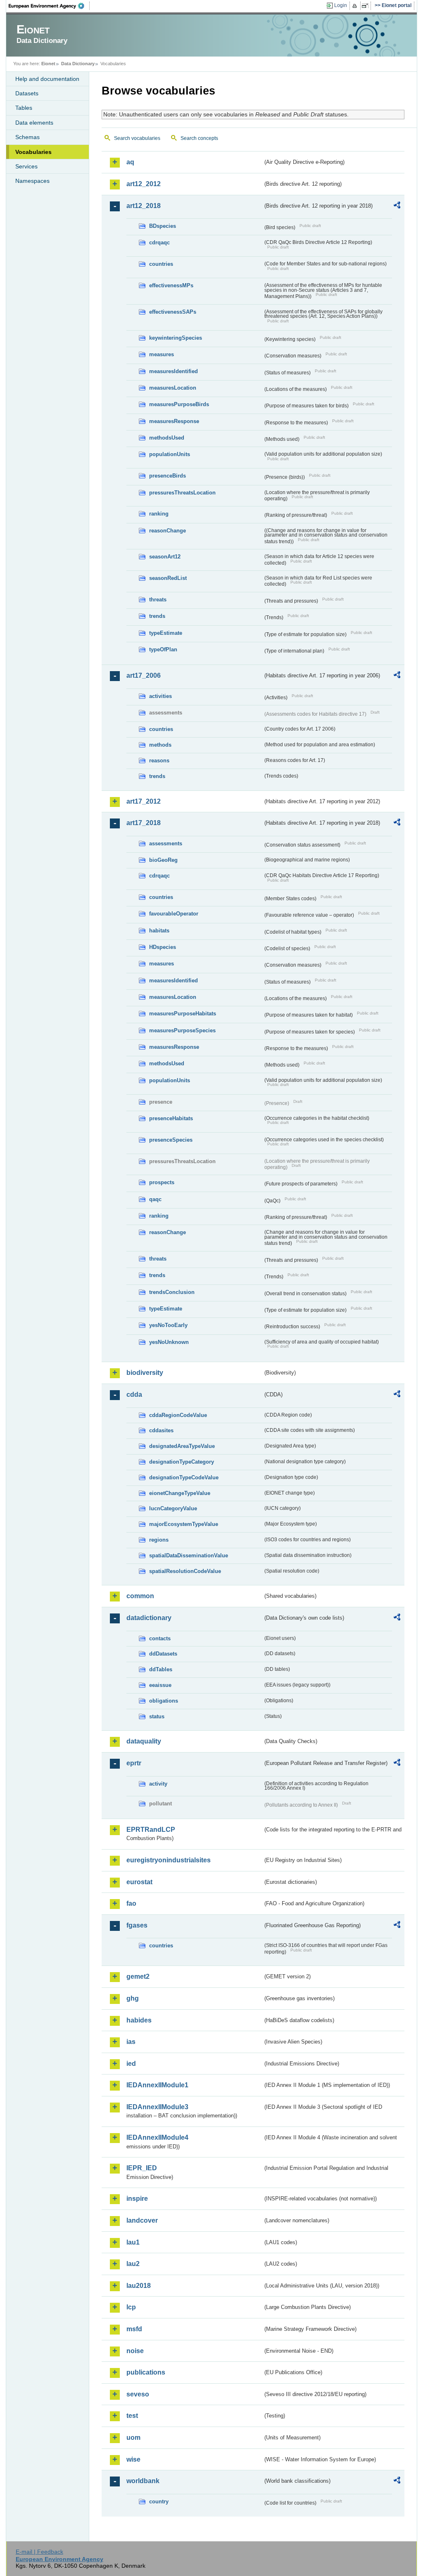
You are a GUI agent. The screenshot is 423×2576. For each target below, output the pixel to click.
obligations (164, 1701)
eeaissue (160, 1685)
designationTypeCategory (182, 1462)
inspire (137, 2199)
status (157, 1716)
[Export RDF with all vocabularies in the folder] (397, 206)
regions (159, 1540)
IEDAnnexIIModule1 (157, 2085)
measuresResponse (174, 421)
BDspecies (163, 226)
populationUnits (170, 454)
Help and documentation (47, 79)
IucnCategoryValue (173, 1508)
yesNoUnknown (169, 1342)
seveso (138, 2394)
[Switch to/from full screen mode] (367, 6)
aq (130, 162)
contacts (160, 1638)
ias (131, 2042)
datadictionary (149, 1618)
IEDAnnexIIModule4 (157, 2137)
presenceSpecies (171, 1140)
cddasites (161, 1430)
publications (146, 2372)
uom (133, 2438)
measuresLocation (173, 388)
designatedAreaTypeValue (182, 1446)
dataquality (144, 1741)
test (132, 2416)
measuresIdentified (173, 371)
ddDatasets (163, 1654)
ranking (159, 514)
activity (158, 1784)
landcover (142, 2220)
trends (157, 616)
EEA (49, 6)
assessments (166, 843)
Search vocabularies (137, 138)
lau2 (133, 2264)
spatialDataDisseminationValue (189, 1555)
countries (161, 264)
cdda (134, 1394)
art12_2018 (144, 206)
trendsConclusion (172, 1292)
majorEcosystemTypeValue (184, 1524)
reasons (159, 760)
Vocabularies (33, 152)
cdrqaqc (159, 242)
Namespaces (32, 181)
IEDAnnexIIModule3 (157, 2107)
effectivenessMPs (171, 285)
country (159, 2501)
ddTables (161, 1669)
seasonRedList (168, 578)
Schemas (27, 137)
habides (139, 2020)
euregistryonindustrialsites (169, 1860)
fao (131, 1903)
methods (160, 745)
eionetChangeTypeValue (180, 1493)
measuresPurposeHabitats (183, 1014)
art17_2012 (144, 801)
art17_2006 (144, 675)
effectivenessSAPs (173, 312)
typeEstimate (166, 633)
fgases (137, 1925)
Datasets (27, 93)
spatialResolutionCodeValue (185, 1571)
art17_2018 (144, 823)
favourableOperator (174, 914)
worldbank (143, 2481)
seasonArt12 (165, 557)
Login (341, 5)
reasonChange (168, 531)
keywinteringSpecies (176, 338)
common (140, 1596)
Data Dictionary (78, 64)
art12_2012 (144, 184)
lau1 (133, 2242)
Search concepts (199, 138)
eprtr (134, 1763)
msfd (134, 2329)
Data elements (34, 123)
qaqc (155, 1199)
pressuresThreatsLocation (182, 493)
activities (160, 696)
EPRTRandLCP (151, 1830)
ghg (133, 1998)
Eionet (48, 64)
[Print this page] (356, 6)
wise (133, 2459)
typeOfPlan (163, 649)
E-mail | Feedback (39, 2552)
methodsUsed (167, 438)
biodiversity (145, 1373)
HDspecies (163, 947)
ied (131, 2064)
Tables (24, 108)
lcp (131, 2307)
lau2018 (139, 2286)
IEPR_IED (142, 2168)
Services (26, 166)
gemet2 (138, 1976)
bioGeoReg (163, 860)
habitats (159, 931)
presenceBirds (168, 476)
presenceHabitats (171, 1118)
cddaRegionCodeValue (178, 1415)
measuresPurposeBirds (179, 404)
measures (162, 354)
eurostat (139, 1882)
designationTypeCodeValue (184, 1477)
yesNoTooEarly (168, 1325)
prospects (162, 1182)
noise (135, 2351)
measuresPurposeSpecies (182, 1030)
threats (158, 600)
